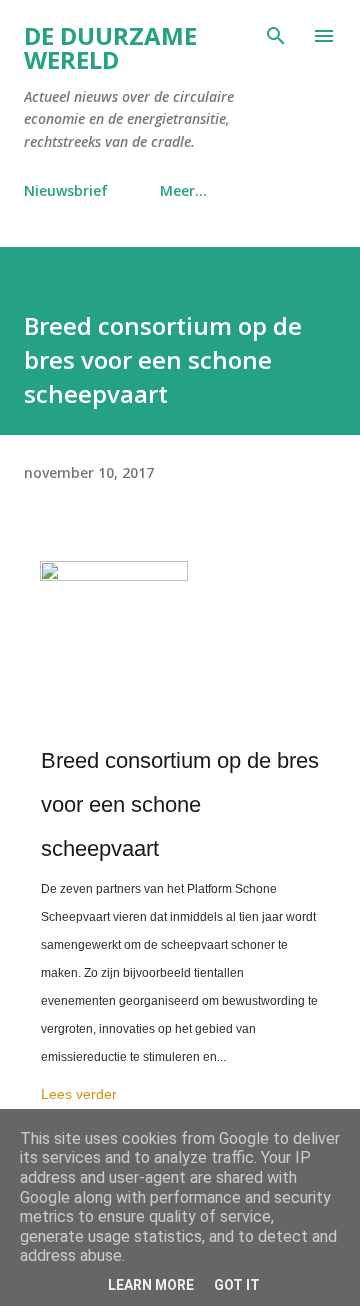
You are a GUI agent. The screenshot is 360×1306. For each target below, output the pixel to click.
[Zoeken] (276, 36)
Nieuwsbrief (66, 190)
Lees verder (79, 1094)
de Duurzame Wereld (110, 47)
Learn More (151, 1285)
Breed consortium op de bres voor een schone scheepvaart (180, 804)
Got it (237, 1285)
